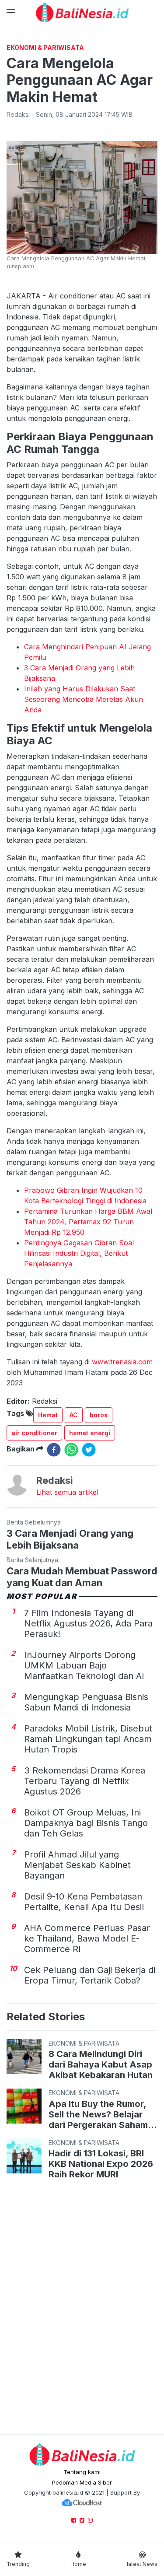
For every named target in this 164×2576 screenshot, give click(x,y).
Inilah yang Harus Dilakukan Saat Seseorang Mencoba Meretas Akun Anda (84, 699)
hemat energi (90, 1433)
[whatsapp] (71, 1450)
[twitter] (89, 1450)
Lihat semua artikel (67, 1492)
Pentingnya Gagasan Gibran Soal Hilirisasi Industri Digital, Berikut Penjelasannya (79, 1253)
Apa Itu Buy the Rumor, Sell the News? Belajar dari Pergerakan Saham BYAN (98, 2114)
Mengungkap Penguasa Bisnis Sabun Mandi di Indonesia (86, 1702)
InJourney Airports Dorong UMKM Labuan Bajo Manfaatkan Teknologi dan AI (84, 1665)
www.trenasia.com (122, 1362)
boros (99, 1415)
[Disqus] (82, 2308)
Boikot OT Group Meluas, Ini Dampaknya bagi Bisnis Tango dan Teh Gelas (86, 1823)
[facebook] (54, 1450)
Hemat (48, 1415)
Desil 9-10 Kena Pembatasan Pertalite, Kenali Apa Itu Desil (84, 1902)
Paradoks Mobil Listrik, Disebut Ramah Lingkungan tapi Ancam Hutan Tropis (88, 1739)
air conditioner (34, 1433)
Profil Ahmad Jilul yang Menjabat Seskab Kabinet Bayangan (77, 1865)
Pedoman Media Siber (82, 2482)
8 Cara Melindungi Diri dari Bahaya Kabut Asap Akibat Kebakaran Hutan (101, 2064)
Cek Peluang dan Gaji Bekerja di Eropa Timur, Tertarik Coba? (90, 1975)
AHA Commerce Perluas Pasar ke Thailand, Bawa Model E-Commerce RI (87, 1938)
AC (74, 1415)
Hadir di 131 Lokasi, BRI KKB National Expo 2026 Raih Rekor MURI (101, 2164)
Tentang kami (82, 2472)
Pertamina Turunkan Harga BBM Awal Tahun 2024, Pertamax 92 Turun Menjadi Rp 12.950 (88, 1222)
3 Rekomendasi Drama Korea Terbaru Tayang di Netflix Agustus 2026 (85, 1781)
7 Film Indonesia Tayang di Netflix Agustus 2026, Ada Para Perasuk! (88, 1623)
